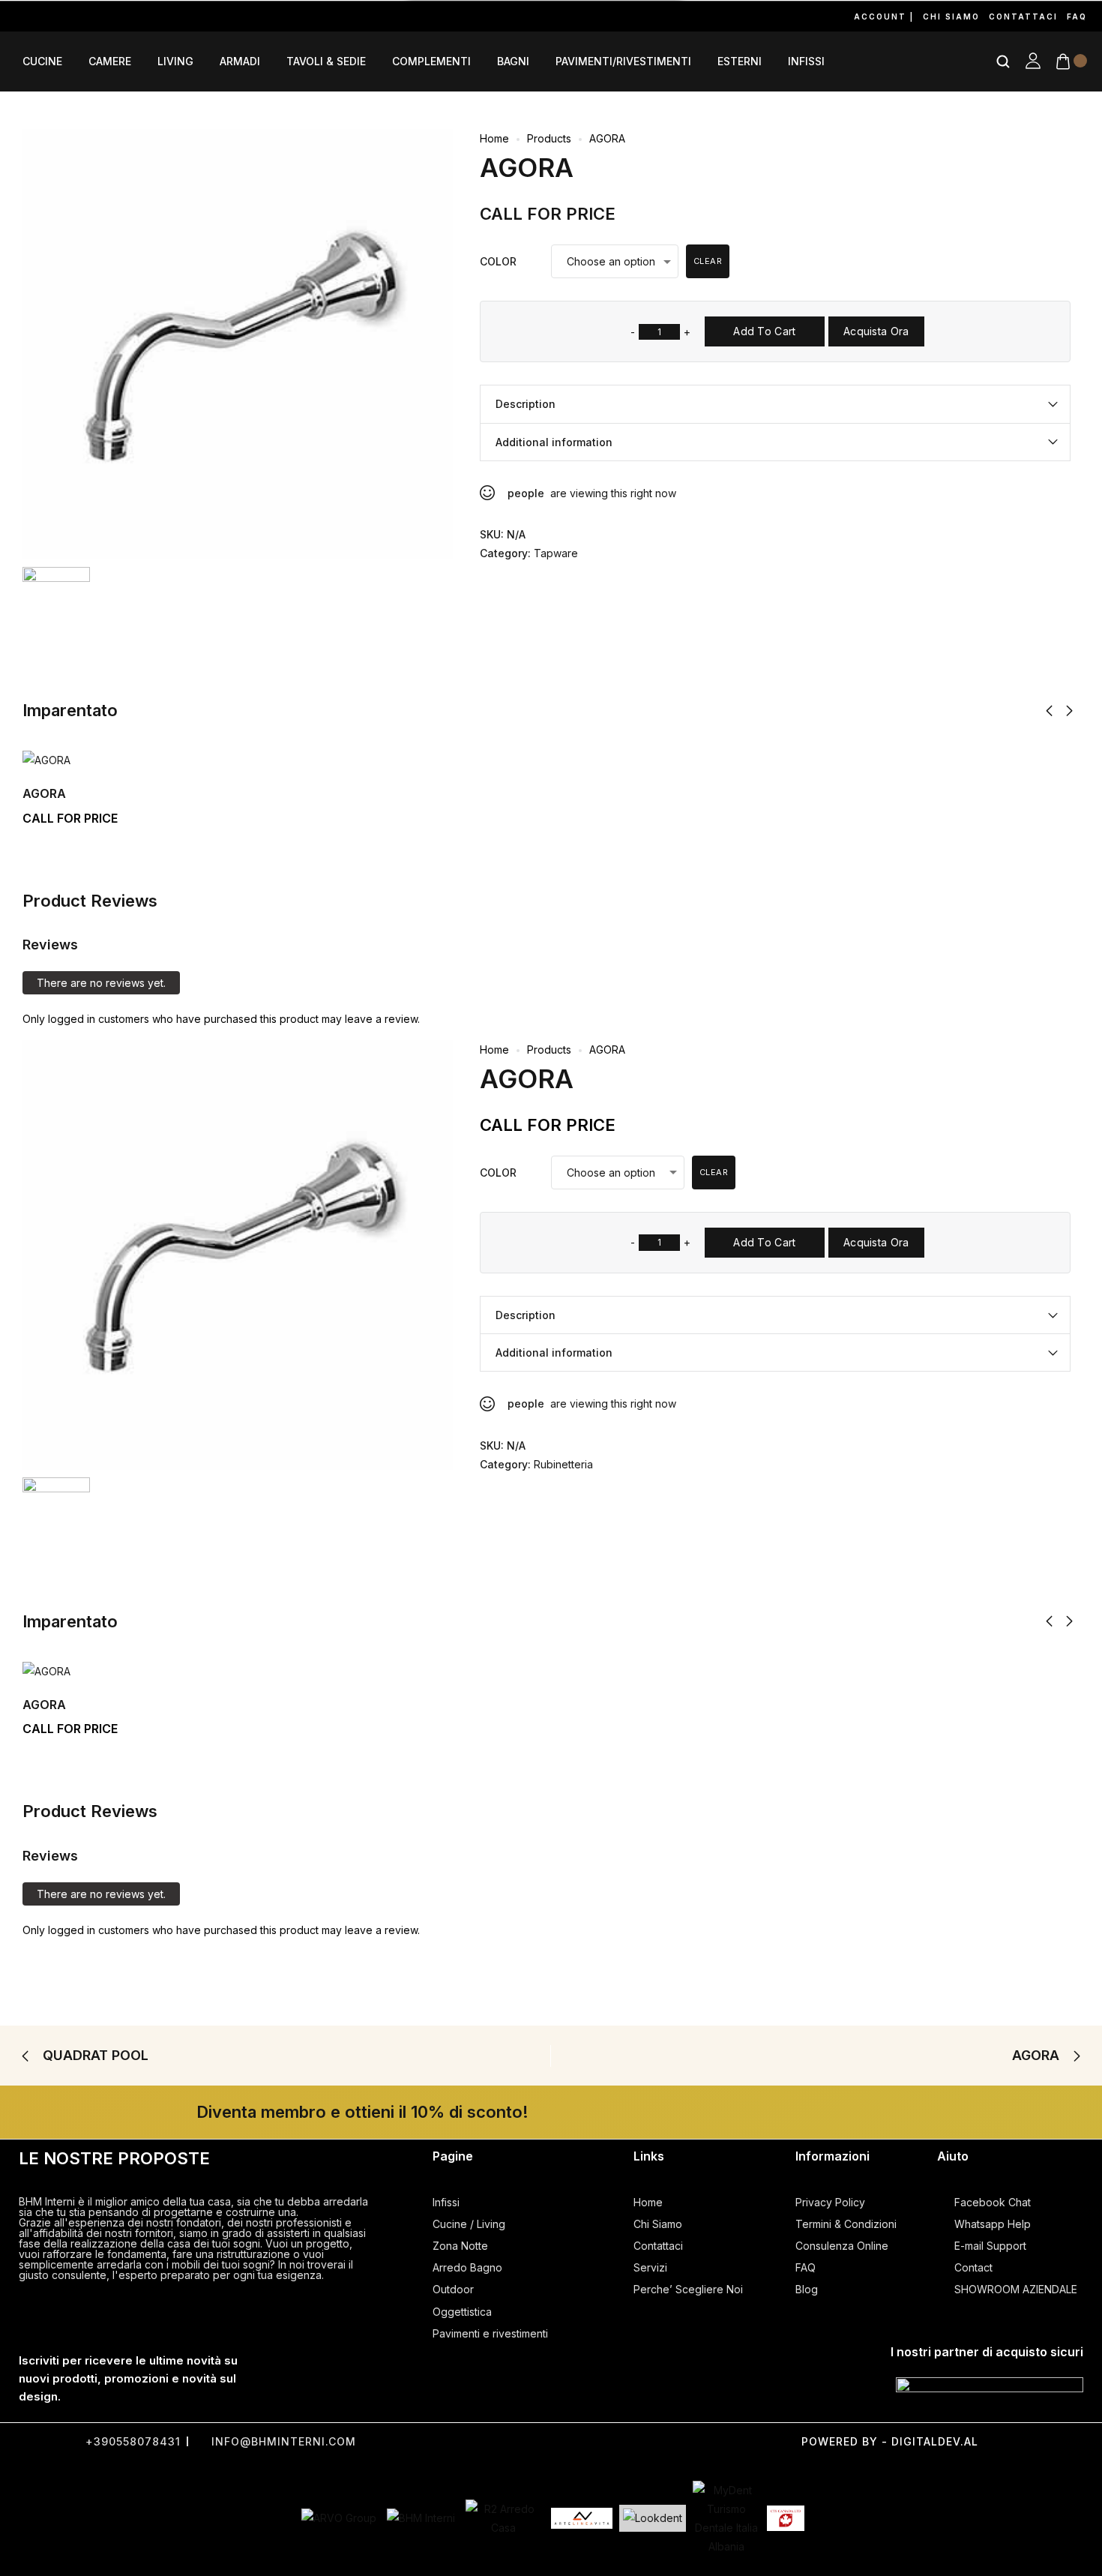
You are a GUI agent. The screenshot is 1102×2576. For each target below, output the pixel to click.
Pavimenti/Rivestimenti (623, 61)
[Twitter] (509, 2441)
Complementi (431, 61)
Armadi (240, 61)
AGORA (44, 793)
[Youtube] (82, 16)
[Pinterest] (117, 16)
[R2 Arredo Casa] (503, 2518)
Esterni (740, 61)
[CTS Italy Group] (786, 2518)
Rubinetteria (563, 1464)
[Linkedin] (151, 16)
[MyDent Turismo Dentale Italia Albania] (726, 2519)
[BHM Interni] (421, 2518)
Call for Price (548, 214)
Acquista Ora (876, 331)
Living (175, 61)
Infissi (806, 61)
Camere (110, 61)
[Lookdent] (653, 2518)
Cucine (42, 61)
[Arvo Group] (339, 2518)
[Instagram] (48, 16)
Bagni (513, 61)
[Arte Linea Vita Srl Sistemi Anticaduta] (582, 2518)
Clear (708, 261)
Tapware (556, 553)
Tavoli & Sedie (326, 61)
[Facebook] (13, 16)
